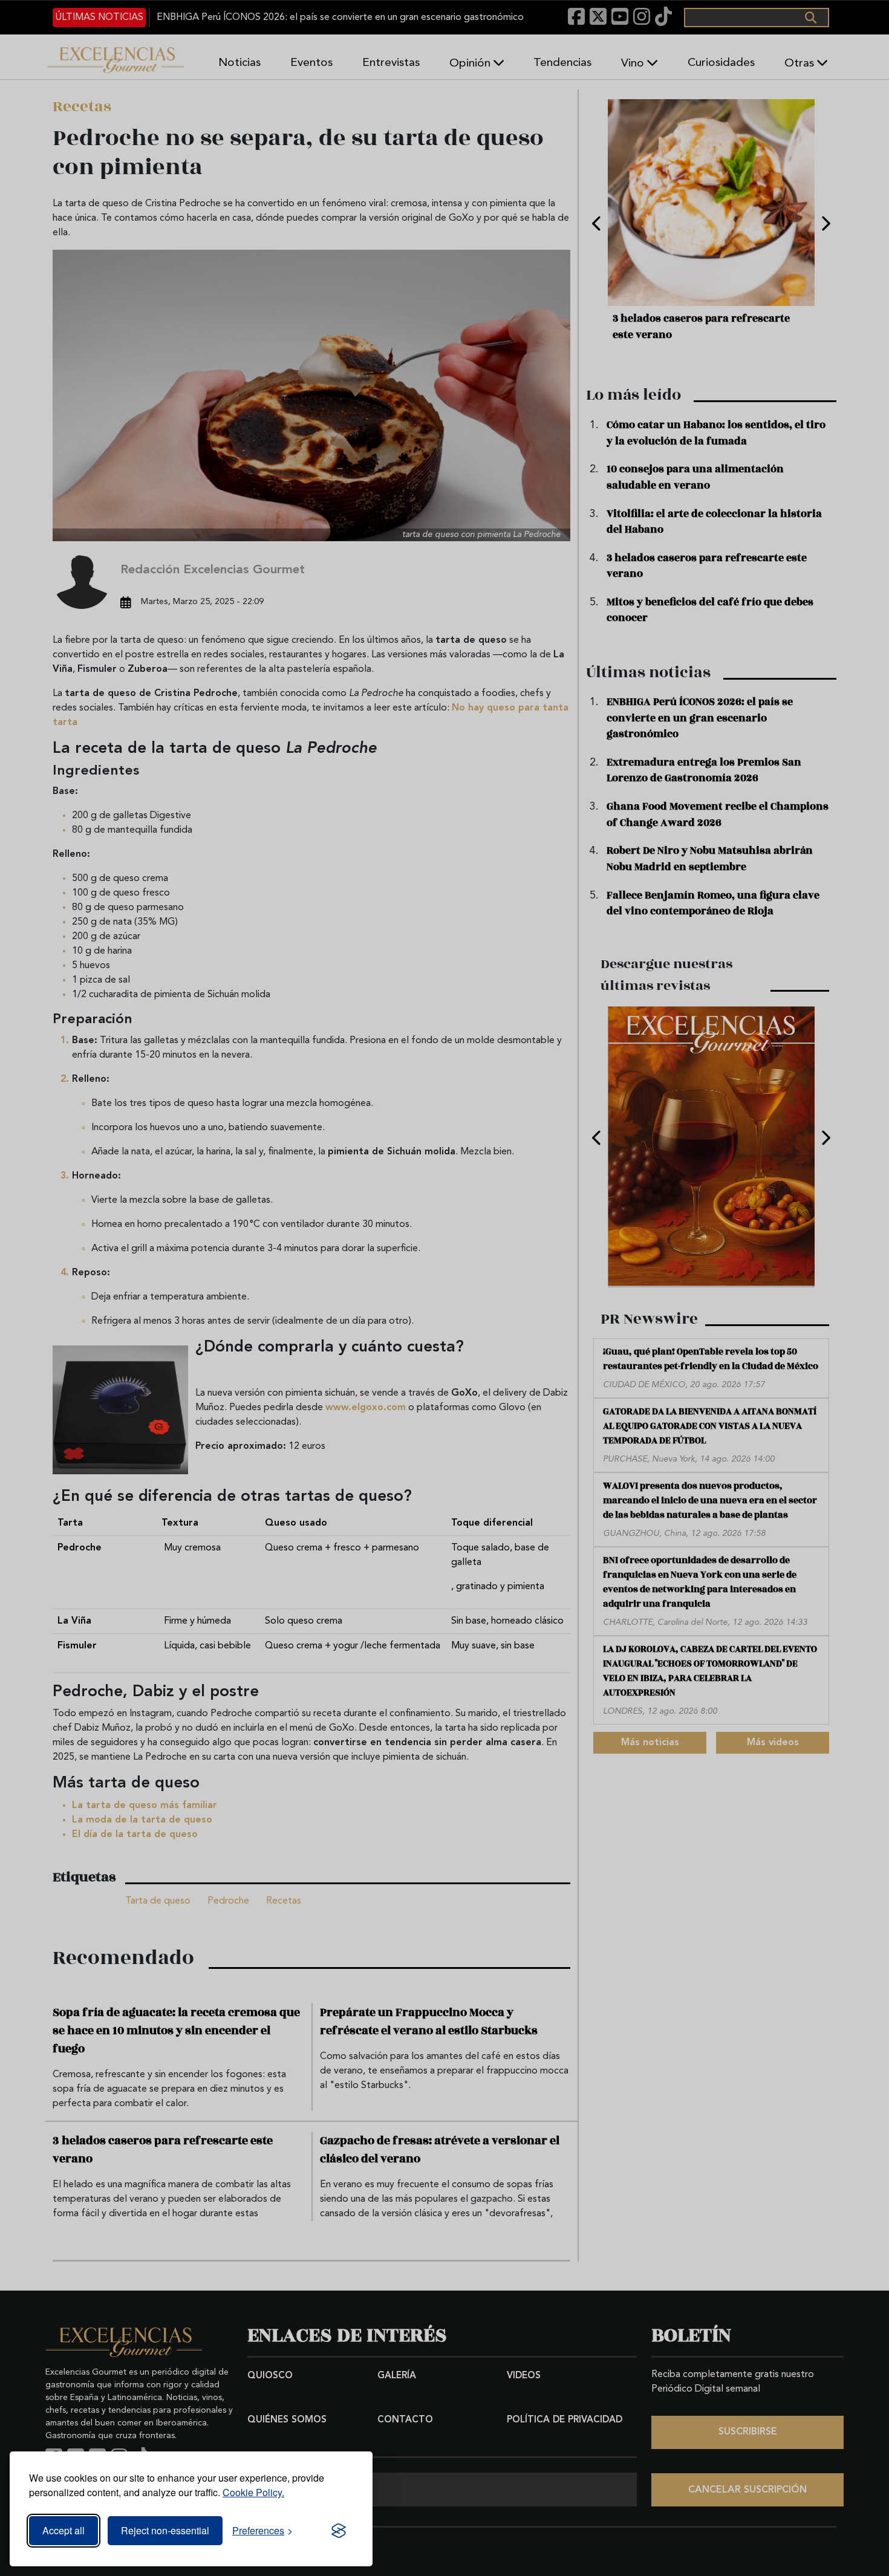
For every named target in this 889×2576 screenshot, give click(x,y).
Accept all (63, 2530)
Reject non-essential (165, 2530)
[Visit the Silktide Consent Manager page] (339, 2531)
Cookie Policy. (253, 2492)
